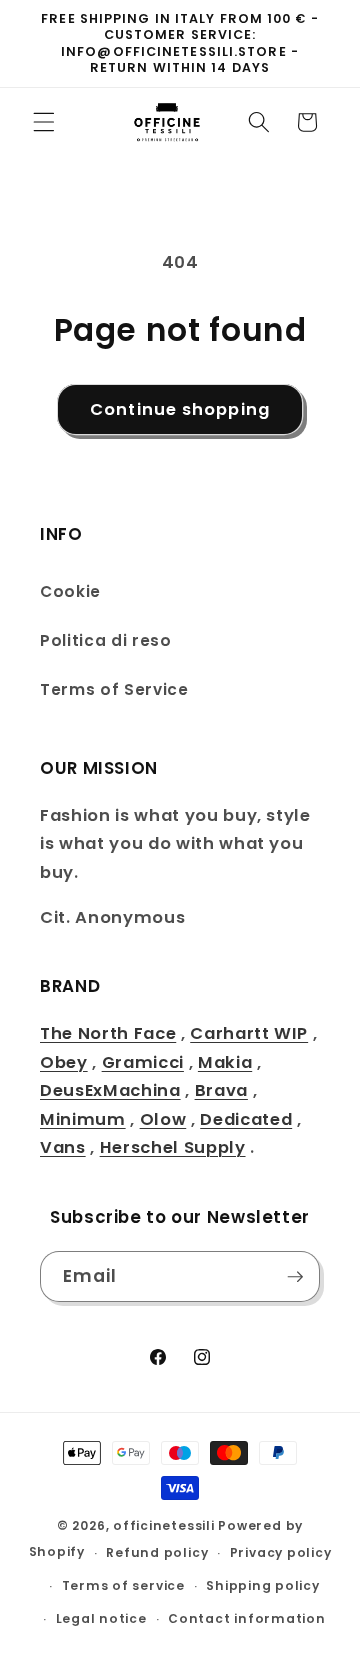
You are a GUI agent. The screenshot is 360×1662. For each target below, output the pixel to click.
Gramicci (143, 1062)
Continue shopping (180, 409)
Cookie (70, 591)
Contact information (247, 1618)
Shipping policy (263, 1585)
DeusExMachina (110, 1090)
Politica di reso (106, 640)
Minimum (83, 1119)
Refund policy (157, 1552)
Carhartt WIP (249, 1033)
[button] (44, 122)
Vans (63, 1147)
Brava (221, 1090)
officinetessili (164, 1525)
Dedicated (246, 1119)
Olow (163, 1119)
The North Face (108, 1033)
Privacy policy (281, 1552)
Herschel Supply (173, 1147)
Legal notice (101, 1618)
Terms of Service (114, 689)
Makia (225, 1062)
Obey (64, 1062)
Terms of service (123, 1585)
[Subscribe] (295, 1277)
